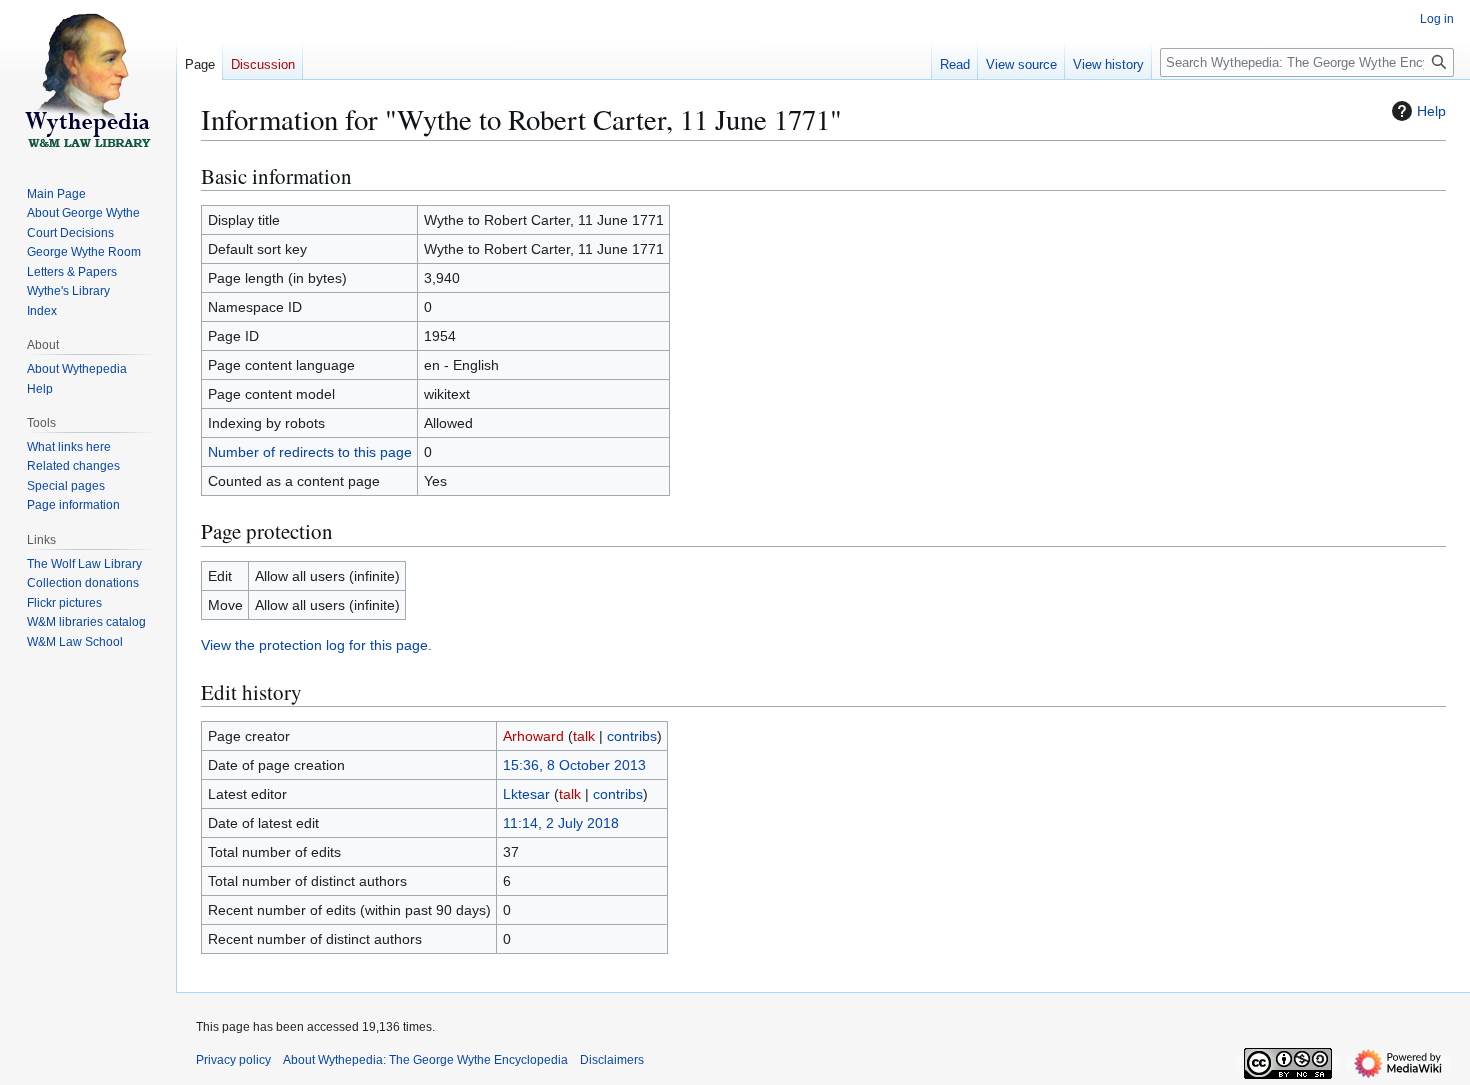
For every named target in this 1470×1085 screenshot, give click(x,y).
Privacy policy (233, 1060)
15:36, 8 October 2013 (574, 765)
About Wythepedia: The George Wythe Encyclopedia (425, 1060)
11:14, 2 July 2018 (561, 823)
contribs (632, 736)
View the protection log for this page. (316, 645)
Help (1431, 111)
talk (584, 736)
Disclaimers (612, 1060)
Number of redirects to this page (310, 452)
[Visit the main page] (88, 80)
